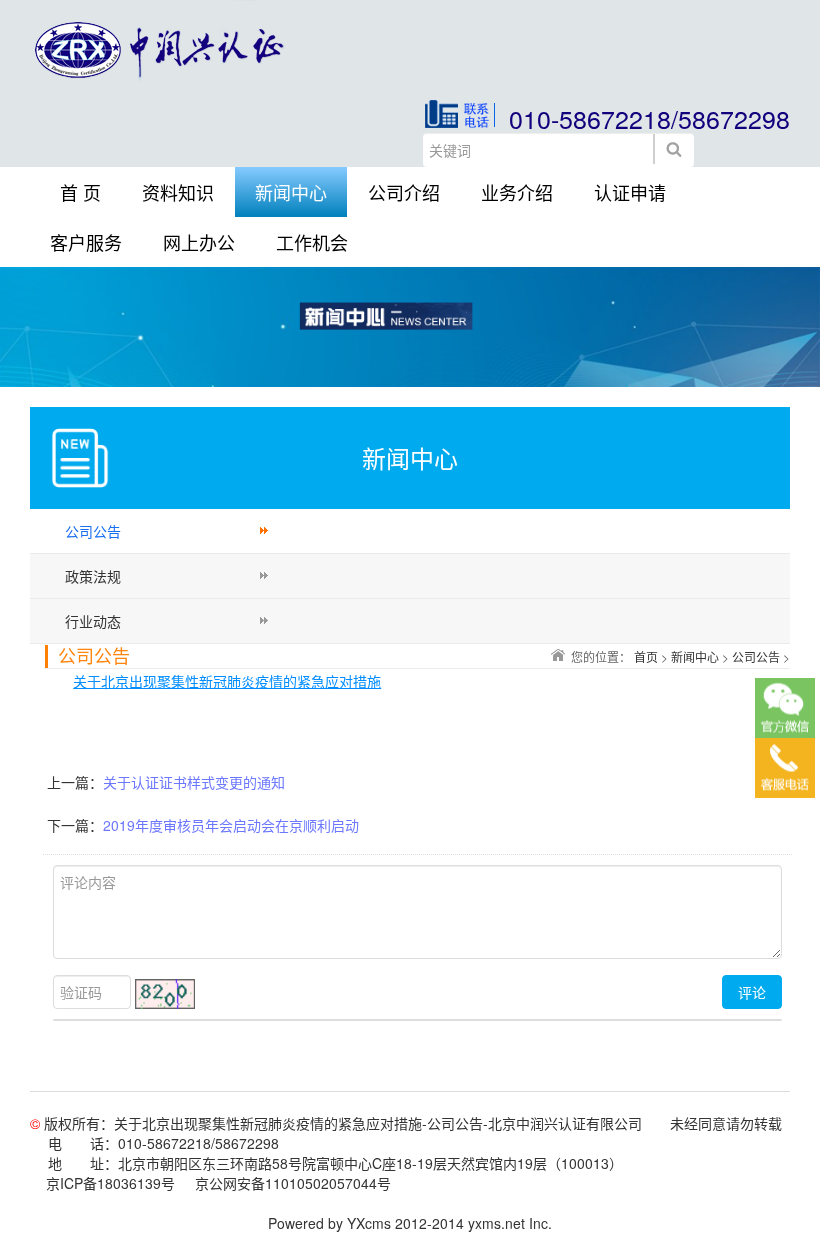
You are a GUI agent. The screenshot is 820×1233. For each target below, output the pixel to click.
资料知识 (178, 192)
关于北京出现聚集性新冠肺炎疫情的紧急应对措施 (227, 681)
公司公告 (93, 531)
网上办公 (199, 242)
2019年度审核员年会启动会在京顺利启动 (231, 825)
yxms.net (496, 1223)
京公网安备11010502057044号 (293, 1183)
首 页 (80, 192)
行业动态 (93, 621)
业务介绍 (517, 192)
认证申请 (630, 192)
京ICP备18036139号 (110, 1183)
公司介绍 (404, 192)
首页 (646, 656)
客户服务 (86, 242)
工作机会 (312, 242)
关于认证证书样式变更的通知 (194, 782)
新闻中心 (291, 192)
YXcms (369, 1223)
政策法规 (93, 576)
